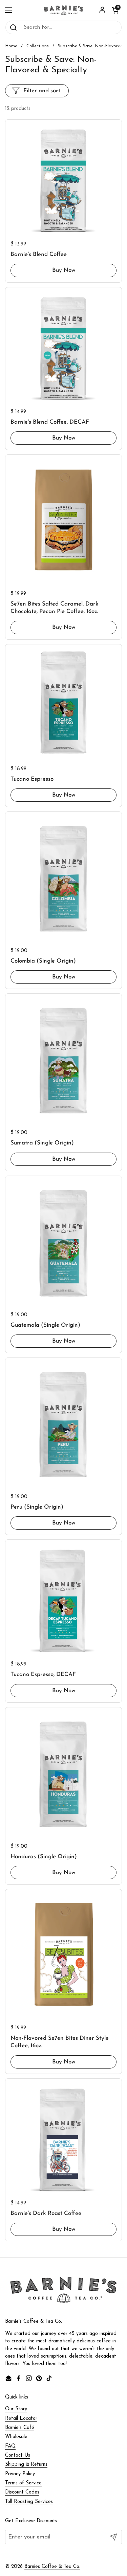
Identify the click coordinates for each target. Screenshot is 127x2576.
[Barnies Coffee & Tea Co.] (63, 10)
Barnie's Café (20, 2428)
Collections (38, 46)
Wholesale (16, 2437)
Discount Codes (22, 2492)
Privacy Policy (20, 2474)
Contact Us (18, 2455)
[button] (115, 10)
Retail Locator (21, 2419)
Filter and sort (42, 91)
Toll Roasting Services (29, 2502)
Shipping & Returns (26, 2465)
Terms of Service (23, 2483)
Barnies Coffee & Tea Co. (52, 2567)
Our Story (16, 2409)
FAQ (10, 2446)
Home (11, 46)
